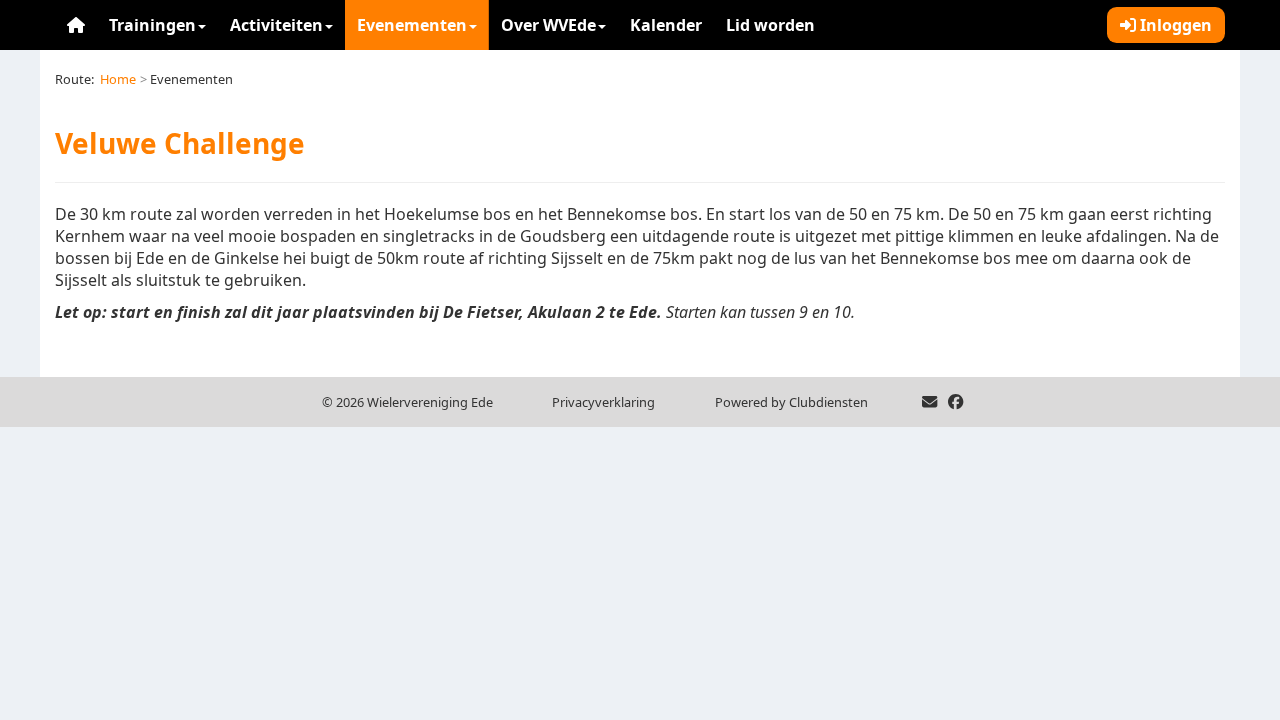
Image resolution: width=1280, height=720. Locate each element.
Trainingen (152, 25)
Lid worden (770, 25)
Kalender (666, 25)
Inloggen (1174, 25)
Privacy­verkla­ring (603, 402)
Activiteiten (276, 25)
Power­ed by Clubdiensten (791, 402)
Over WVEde (548, 25)
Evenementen (412, 25)
